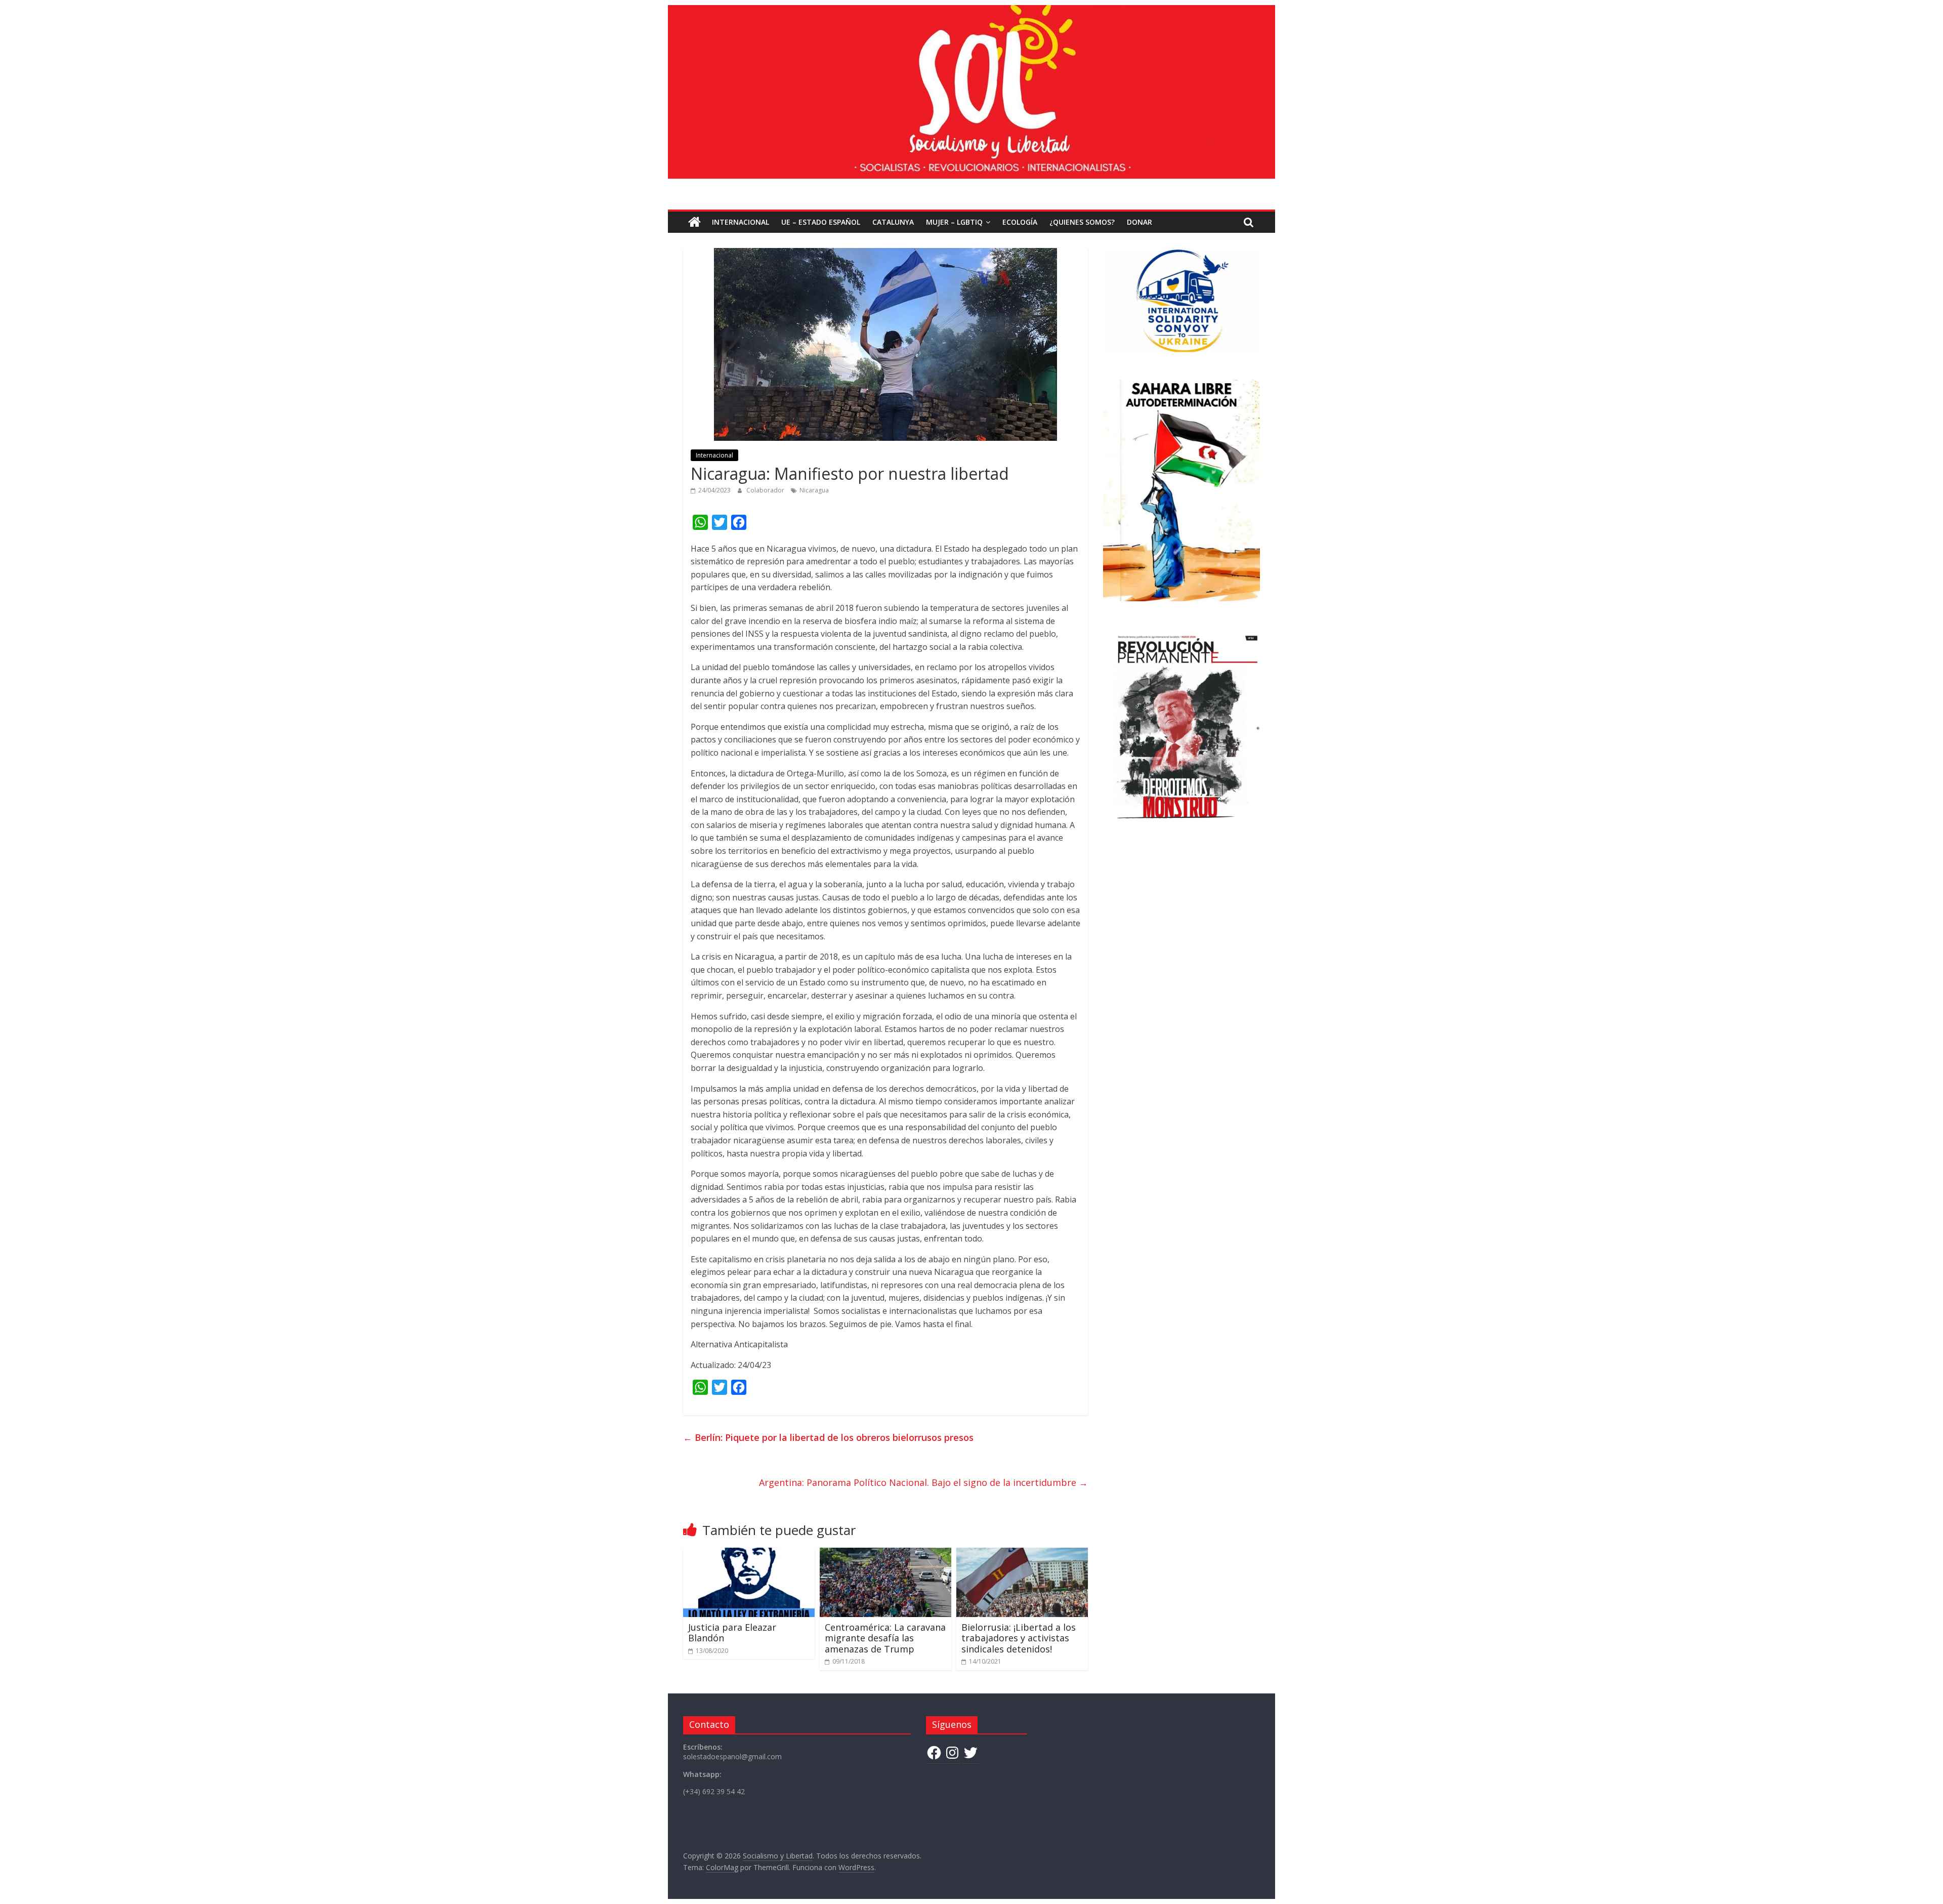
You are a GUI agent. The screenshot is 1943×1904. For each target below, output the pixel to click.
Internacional (741, 222)
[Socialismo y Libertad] (971, 11)
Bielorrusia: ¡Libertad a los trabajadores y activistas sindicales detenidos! (1019, 1638)
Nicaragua (814, 490)
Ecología (1020, 222)
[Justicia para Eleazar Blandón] (749, 1554)
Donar (1139, 222)
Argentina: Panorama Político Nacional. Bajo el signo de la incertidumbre (923, 1482)
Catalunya (893, 222)
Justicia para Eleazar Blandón (732, 1633)
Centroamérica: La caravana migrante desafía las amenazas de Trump (885, 1638)
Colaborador (766, 490)
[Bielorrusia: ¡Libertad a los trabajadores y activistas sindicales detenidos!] (1022, 1554)
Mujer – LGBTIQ (954, 222)
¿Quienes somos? (1082, 222)
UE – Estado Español (821, 222)
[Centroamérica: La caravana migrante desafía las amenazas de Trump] (885, 1554)
